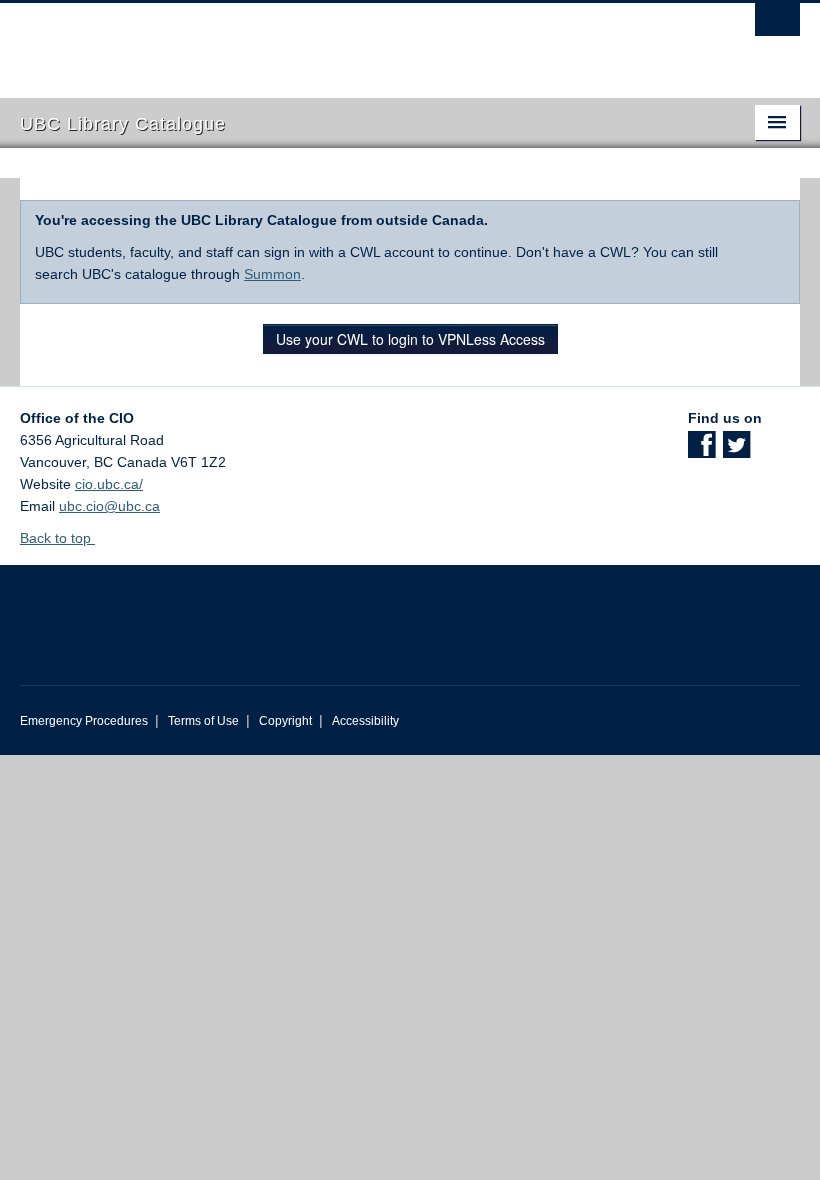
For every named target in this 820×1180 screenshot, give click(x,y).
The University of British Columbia (351, 41)
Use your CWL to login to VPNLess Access (410, 339)
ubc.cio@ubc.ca (109, 506)
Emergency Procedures (84, 721)
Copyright (285, 721)
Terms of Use (203, 721)
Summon (272, 274)
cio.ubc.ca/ (109, 484)
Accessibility (365, 721)
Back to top (57, 538)
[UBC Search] (777, 25)
